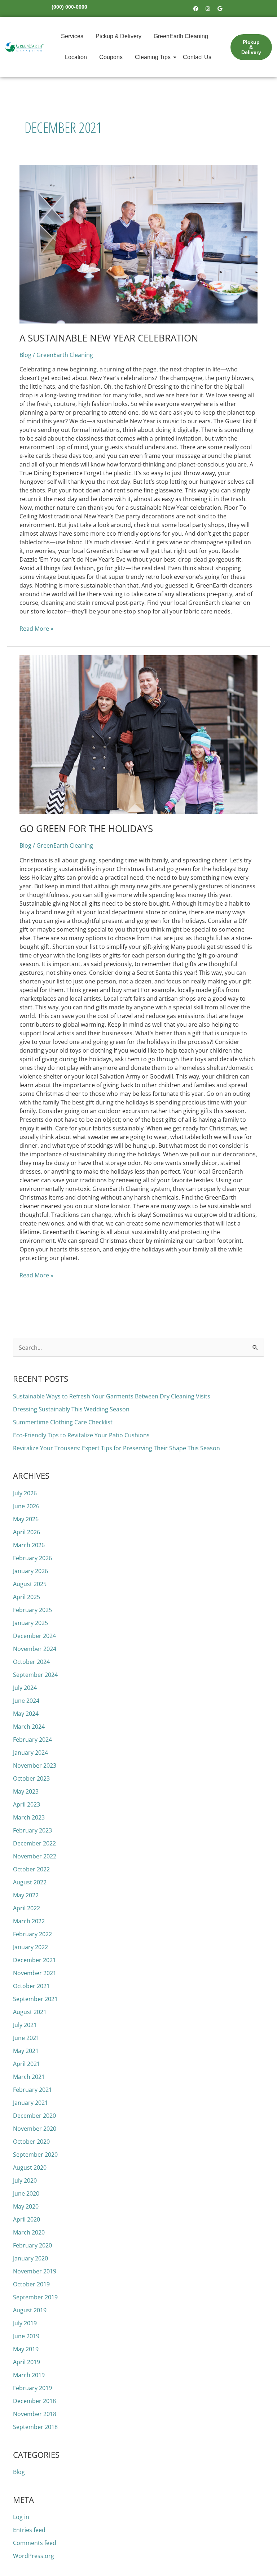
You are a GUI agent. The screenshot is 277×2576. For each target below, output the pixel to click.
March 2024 (29, 1727)
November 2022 (35, 1856)
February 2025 (32, 1610)
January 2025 (30, 1623)
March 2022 (29, 1921)
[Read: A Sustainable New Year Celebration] (138, 244)
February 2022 (32, 1934)
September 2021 (35, 1999)
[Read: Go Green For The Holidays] (138, 735)
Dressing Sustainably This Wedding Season (71, 1409)
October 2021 (31, 1986)
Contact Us (197, 57)
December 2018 (34, 2401)
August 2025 (30, 1584)
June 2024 (26, 1701)
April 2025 (27, 1597)
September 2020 (35, 2155)
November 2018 (35, 2414)
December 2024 (34, 1636)
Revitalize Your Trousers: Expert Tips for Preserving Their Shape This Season (116, 1448)
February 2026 (32, 1558)
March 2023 (29, 1817)
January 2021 (30, 2103)
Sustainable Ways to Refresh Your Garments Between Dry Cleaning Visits (112, 1396)
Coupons (111, 57)
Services (72, 36)
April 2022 (27, 1908)
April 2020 (27, 2219)
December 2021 (34, 1960)
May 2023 (26, 1791)
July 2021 (25, 2025)
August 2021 (30, 2012)
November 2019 (35, 2271)
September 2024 (35, 1675)
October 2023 (31, 1778)
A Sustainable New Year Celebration (109, 338)
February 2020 (32, 2245)
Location (76, 57)
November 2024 (35, 1649)
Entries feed (29, 2530)
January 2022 (30, 1947)
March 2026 (29, 1545)
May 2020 (26, 2206)
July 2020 (25, 2180)
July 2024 (25, 1688)
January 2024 (30, 1753)
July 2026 (25, 1493)
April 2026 (27, 1532)
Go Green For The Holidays (86, 829)
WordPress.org (34, 2556)
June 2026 (26, 1506)
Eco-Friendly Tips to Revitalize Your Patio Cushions (81, 1435)
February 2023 (32, 1830)
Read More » (36, 628)
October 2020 (31, 2142)
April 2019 (27, 2362)
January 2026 (30, 1571)
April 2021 (27, 2064)
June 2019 (26, 2336)
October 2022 (31, 1869)
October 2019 (31, 2284)
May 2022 (26, 1895)
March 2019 (29, 2375)
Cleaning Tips (153, 57)
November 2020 (35, 2129)
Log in (21, 2517)
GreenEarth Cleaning (181, 36)
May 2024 (26, 1714)
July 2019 (25, 2323)
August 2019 (30, 2310)
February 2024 (32, 1740)
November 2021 (35, 1973)
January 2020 (30, 2258)
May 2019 (26, 2349)
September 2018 (35, 2427)
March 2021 (29, 2077)
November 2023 (35, 1765)
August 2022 (30, 1882)
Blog (25, 355)
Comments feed (35, 2543)
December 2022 (34, 1843)
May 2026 (26, 1519)
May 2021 (26, 2051)
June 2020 (26, 2193)
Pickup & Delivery (118, 36)
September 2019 (35, 2297)
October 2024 (31, 1662)
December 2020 (34, 2116)
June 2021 (26, 2038)
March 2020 (29, 2232)
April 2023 (27, 1804)
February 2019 (32, 2388)
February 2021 (32, 2090)
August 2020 (30, 2167)
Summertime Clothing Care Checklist (63, 1422)
